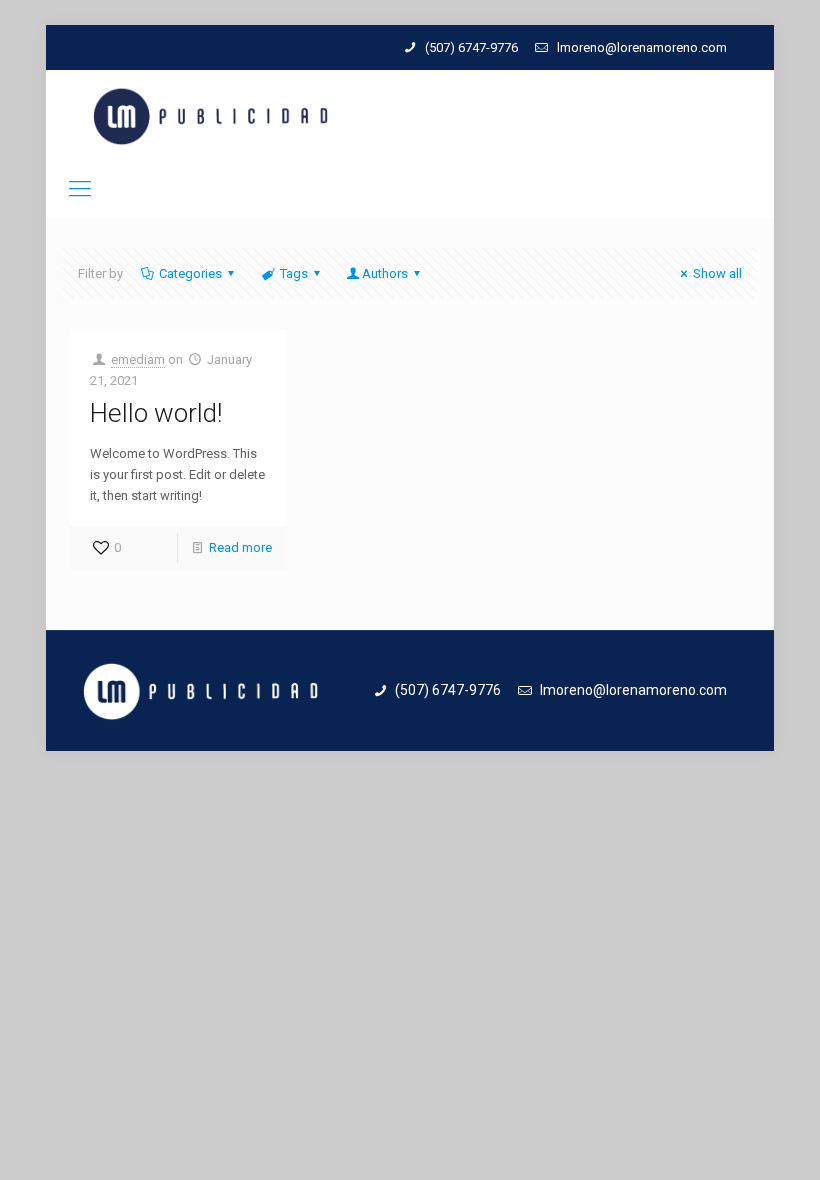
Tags (294, 273)
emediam (138, 359)
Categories (190, 273)
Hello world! (156, 413)
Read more (240, 547)
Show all (717, 273)
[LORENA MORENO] (210, 115)
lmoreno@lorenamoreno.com (642, 47)
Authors (385, 273)
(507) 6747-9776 (471, 47)
